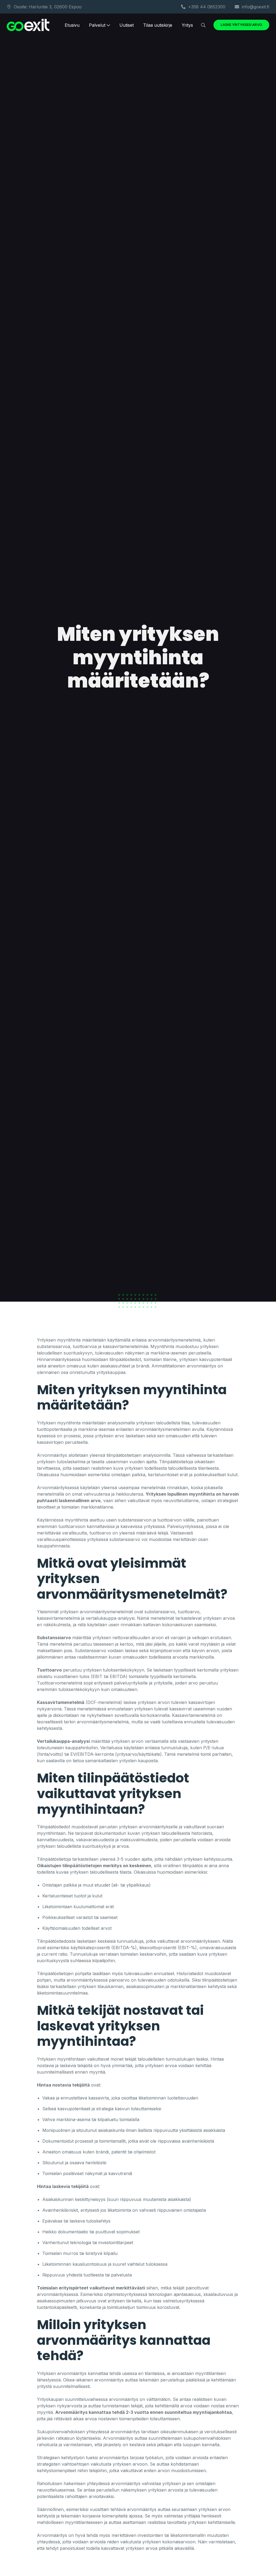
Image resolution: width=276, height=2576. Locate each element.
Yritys (187, 25)
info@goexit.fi (256, 7)
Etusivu (72, 25)
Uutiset (127, 25)
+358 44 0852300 (207, 7)
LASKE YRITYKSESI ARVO (241, 25)
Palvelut (97, 25)
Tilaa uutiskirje (158, 25)
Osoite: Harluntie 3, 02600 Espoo (48, 7)
